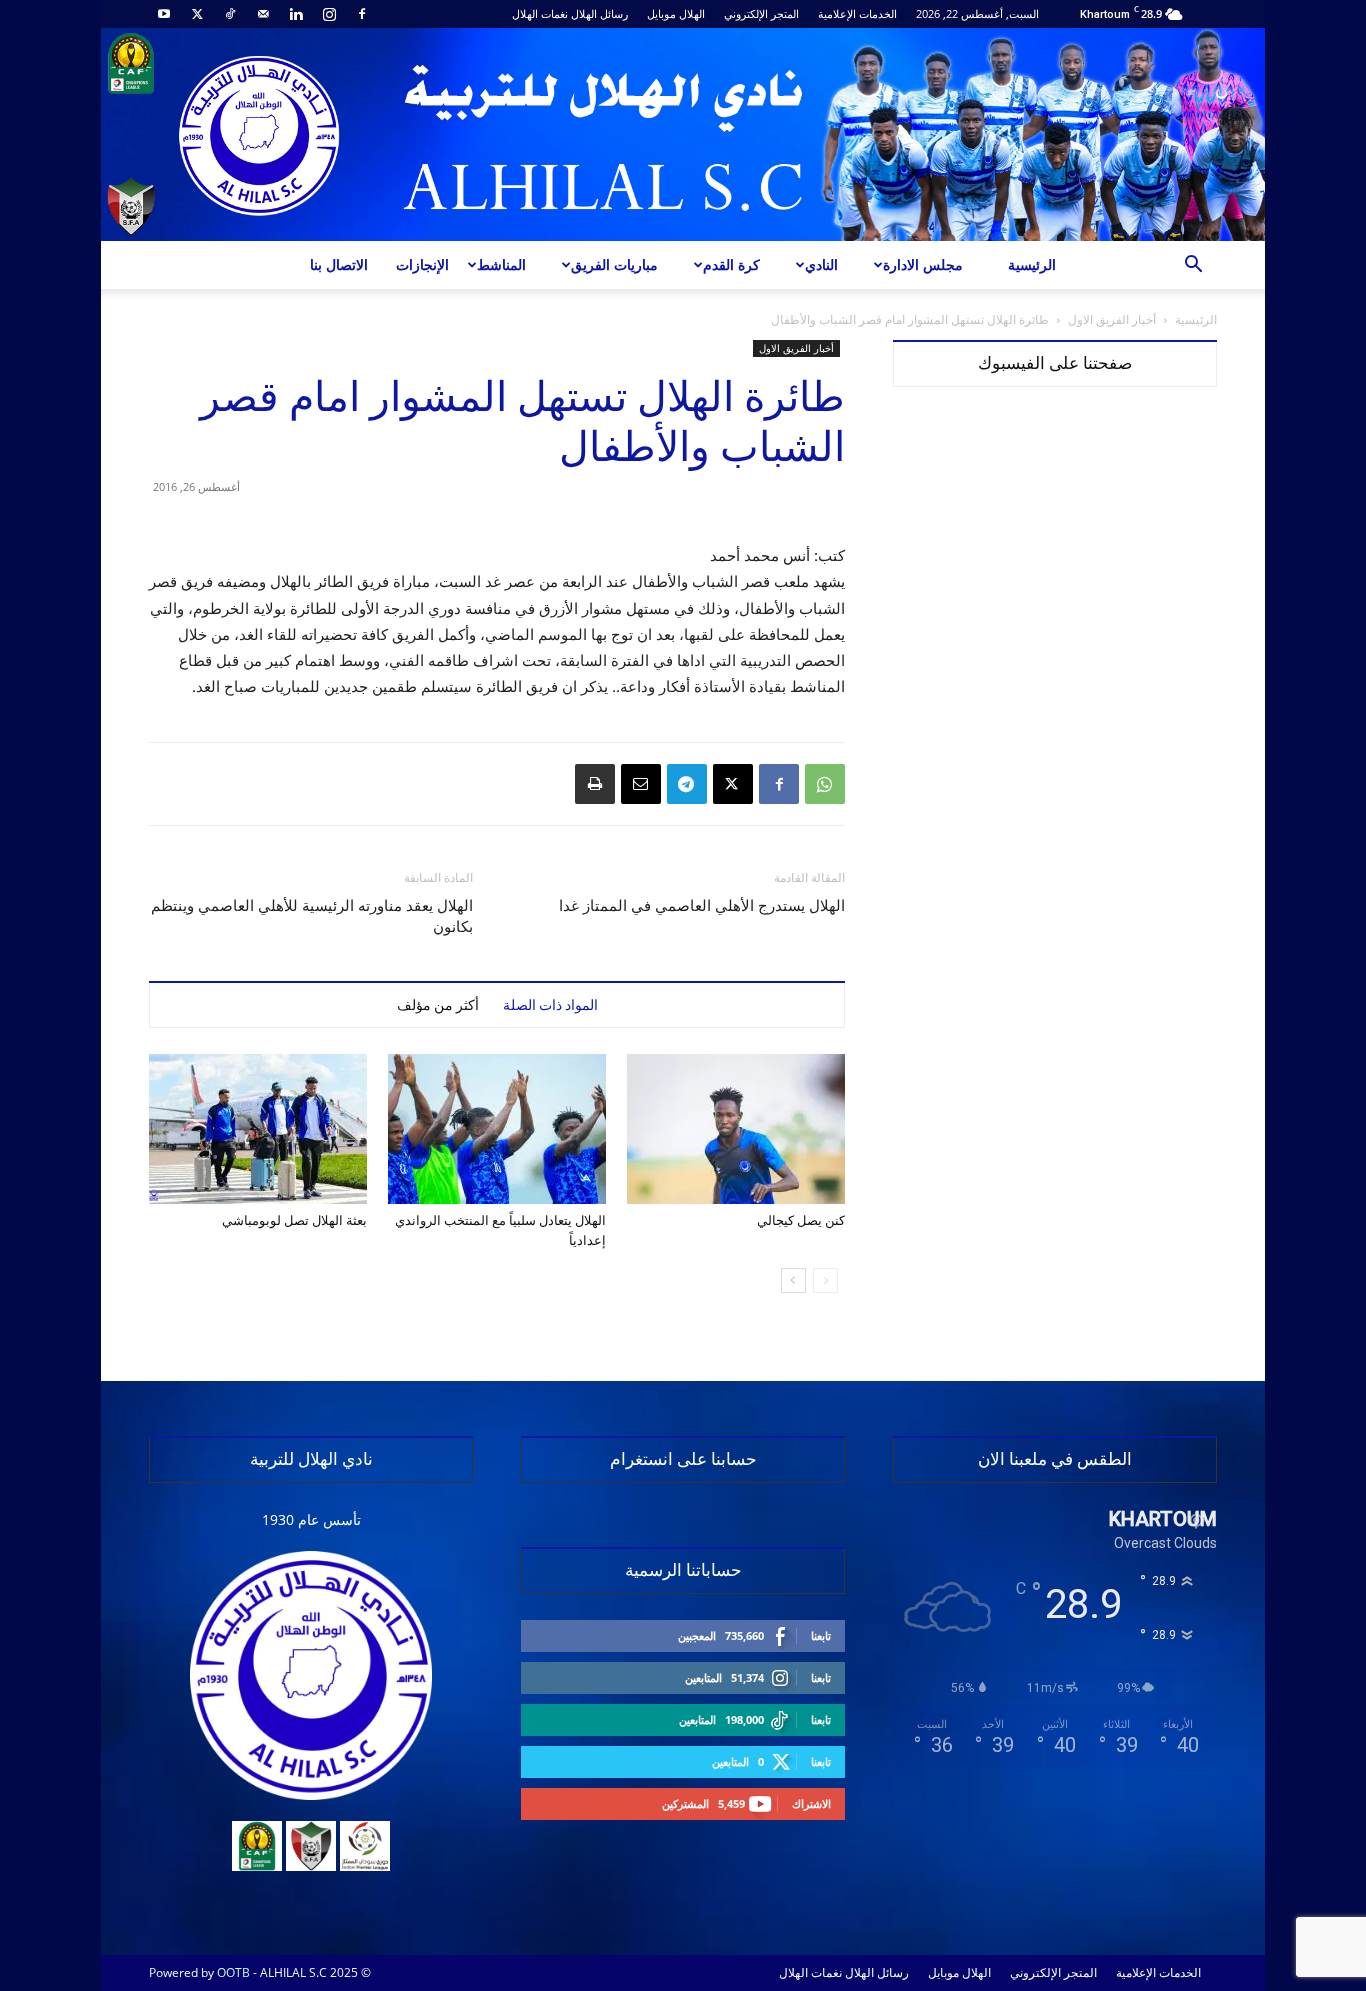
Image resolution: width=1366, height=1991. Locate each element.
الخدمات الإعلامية (857, 13)
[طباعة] (595, 784)
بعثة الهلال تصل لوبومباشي (294, 1220)
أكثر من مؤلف (438, 1005)
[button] (1193, 266)
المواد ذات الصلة (550, 1005)
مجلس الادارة (923, 264)
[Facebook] (362, 14)
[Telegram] (687, 784)
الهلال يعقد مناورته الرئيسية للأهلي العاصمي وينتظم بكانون (312, 916)
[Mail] (263, 14)
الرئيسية (1032, 264)
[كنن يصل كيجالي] (736, 1129)
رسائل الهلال (599, 13)
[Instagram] (329, 14)
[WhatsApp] (825, 784)
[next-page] (793, 1280)
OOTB (233, 1972)
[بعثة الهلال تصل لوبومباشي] (258, 1129)
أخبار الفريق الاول (1112, 319)
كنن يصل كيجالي (801, 1220)
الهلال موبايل (676, 13)
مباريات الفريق (614, 264)
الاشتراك (811, 1803)
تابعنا (821, 1635)
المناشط (501, 264)
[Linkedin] (296, 14)
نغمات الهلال (540, 13)
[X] (197, 14)
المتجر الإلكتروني (761, 13)
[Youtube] (164, 14)
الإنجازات (422, 264)
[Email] (641, 784)
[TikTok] (230, 14)
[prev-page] (825, 1280)
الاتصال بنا (339, 264)
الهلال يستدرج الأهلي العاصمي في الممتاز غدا (702, 906)
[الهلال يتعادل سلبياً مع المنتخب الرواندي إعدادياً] (497, 1129)
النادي (821, 264)
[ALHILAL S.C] (683, 134)
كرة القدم (731, 264)
